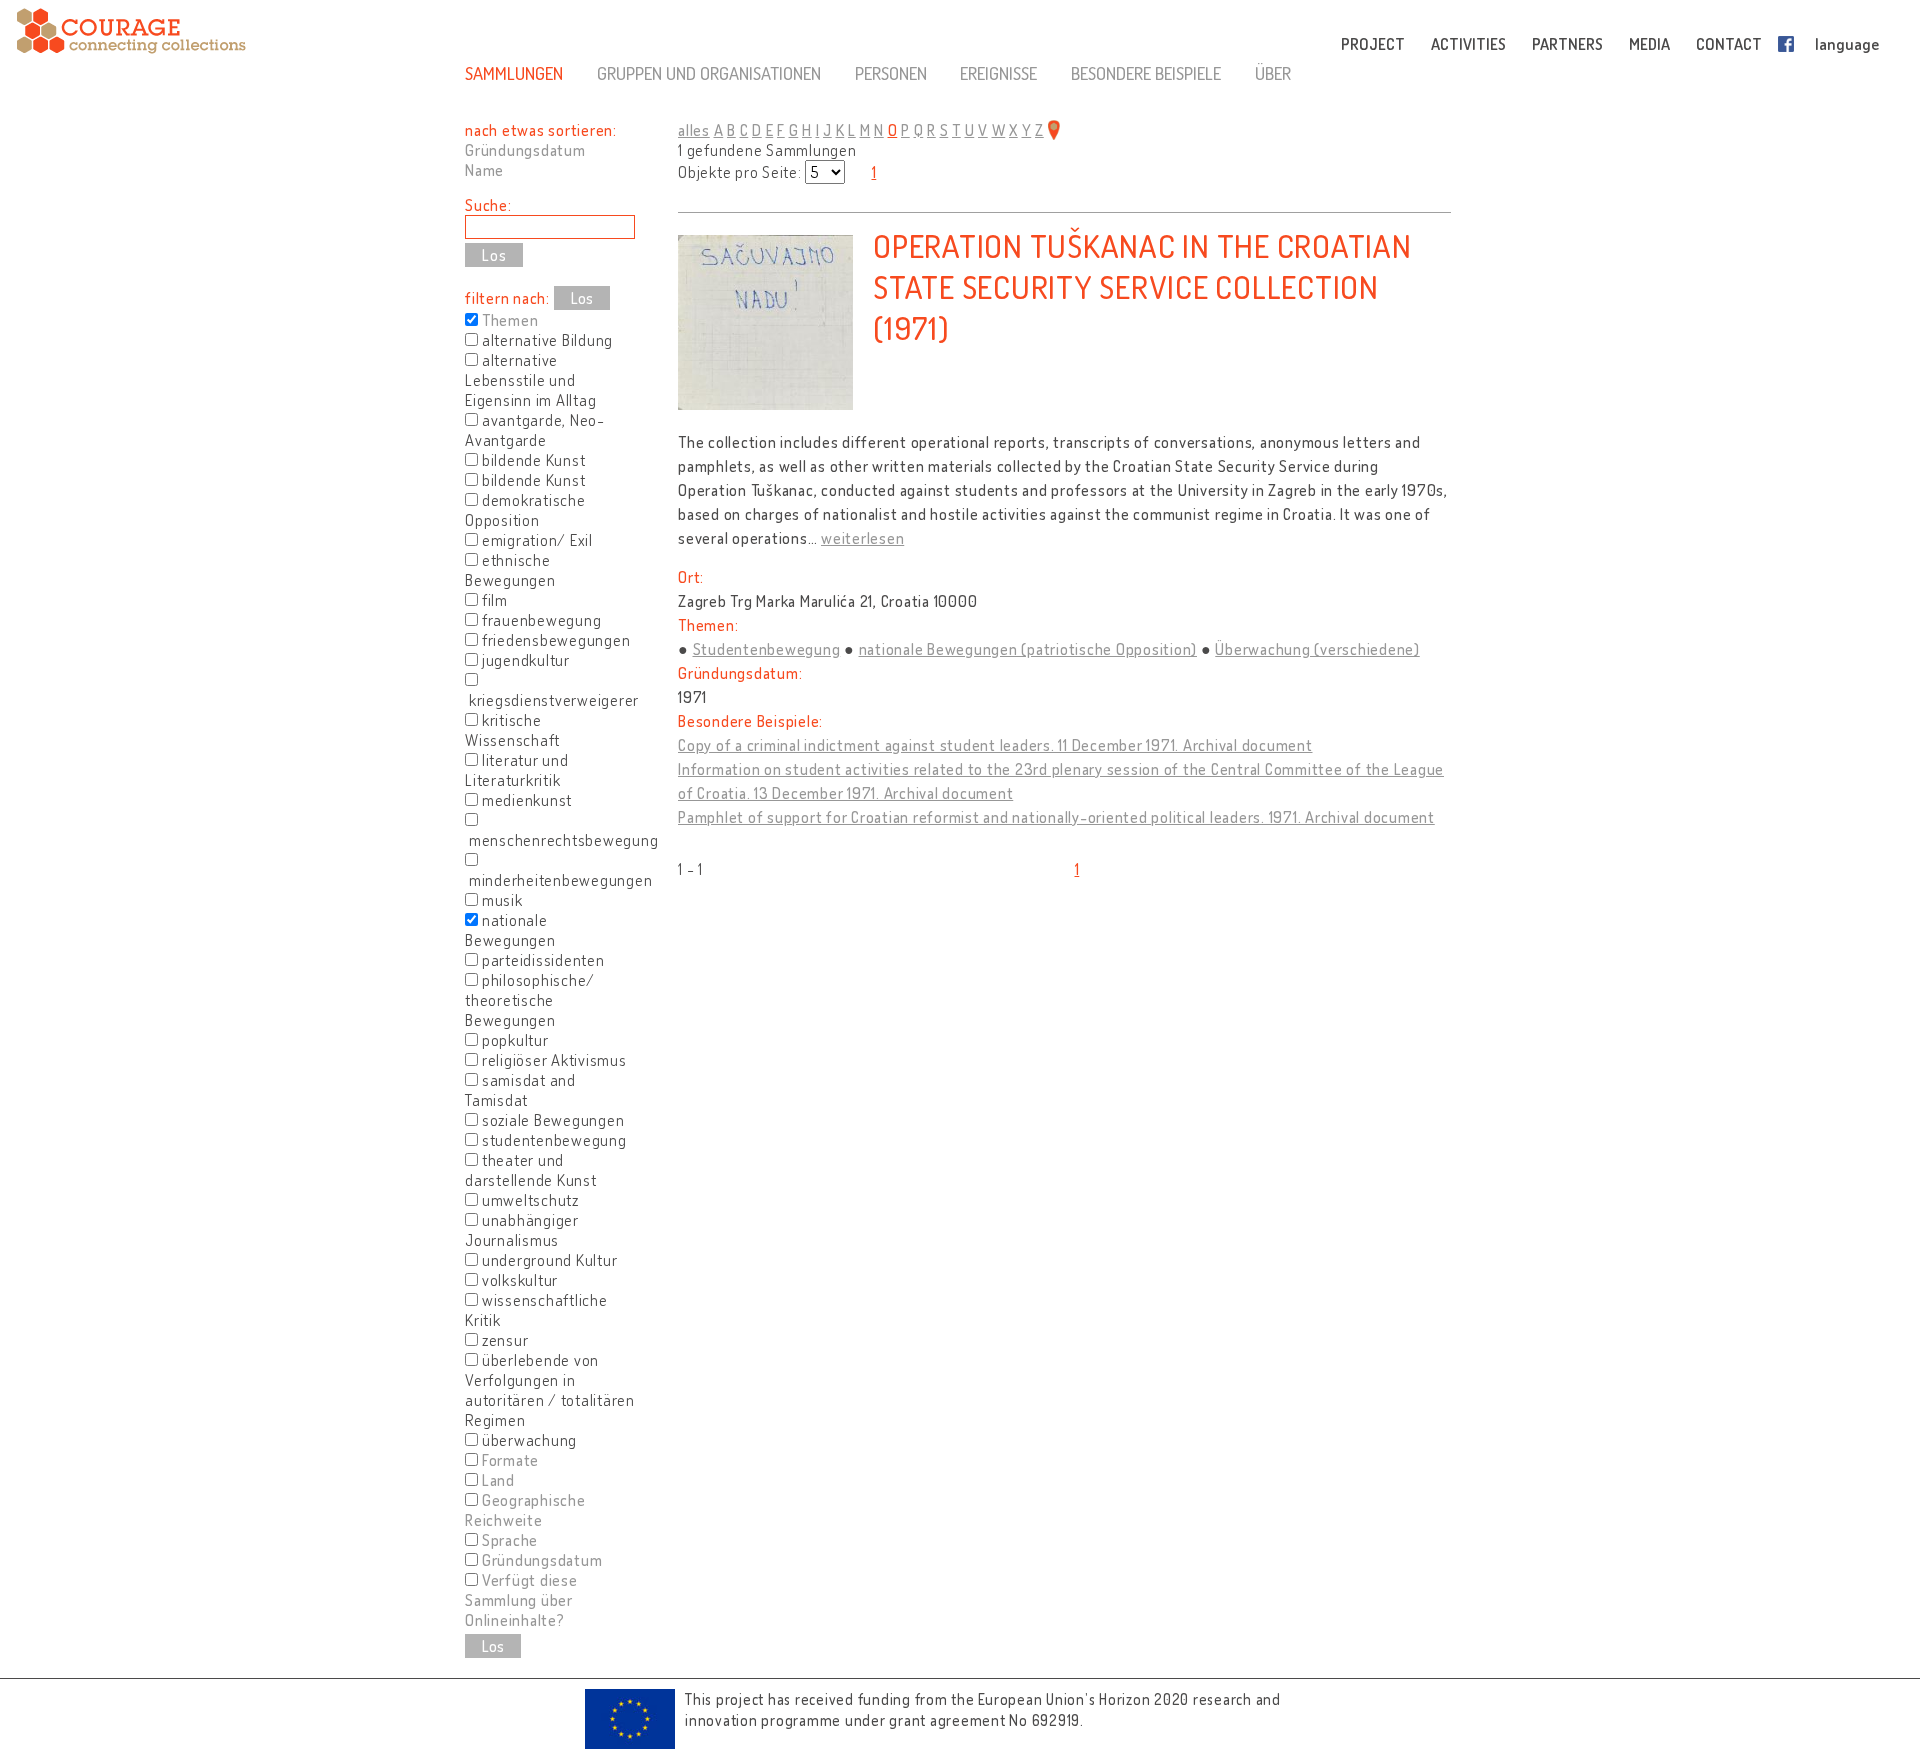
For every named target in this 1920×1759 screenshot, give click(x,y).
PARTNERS (1567, 44)
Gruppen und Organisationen (709, 73)
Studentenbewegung (767, 649)
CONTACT (1729, 44)
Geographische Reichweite (525, 1510)
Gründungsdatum (525, 150)
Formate (510, 1460)
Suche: (488, 205)
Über (1273, 73)
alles (694, 130)
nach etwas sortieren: (541, 130)
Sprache (510, 1540)
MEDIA (1649, 44)
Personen (891, 73)
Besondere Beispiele (1146, 73)
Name (484, 170)
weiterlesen (862, 538)
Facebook (1790, 44)
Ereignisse (998, 73)
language (1847, 44)
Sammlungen (514, 73)
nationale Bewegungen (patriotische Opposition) (1028, 649)
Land (498, 1480)
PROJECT (1373, 44)
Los (582, 298)
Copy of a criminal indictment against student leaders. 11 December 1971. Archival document (995, 745)
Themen (510, 320)
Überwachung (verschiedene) (1317, 649)
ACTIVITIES (1468, 44)
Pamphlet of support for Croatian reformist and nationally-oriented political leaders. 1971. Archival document (1056, 817)
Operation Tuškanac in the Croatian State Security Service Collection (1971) (1142, 286)
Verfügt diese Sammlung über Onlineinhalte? (521, 1600)
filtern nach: (507, 298)
